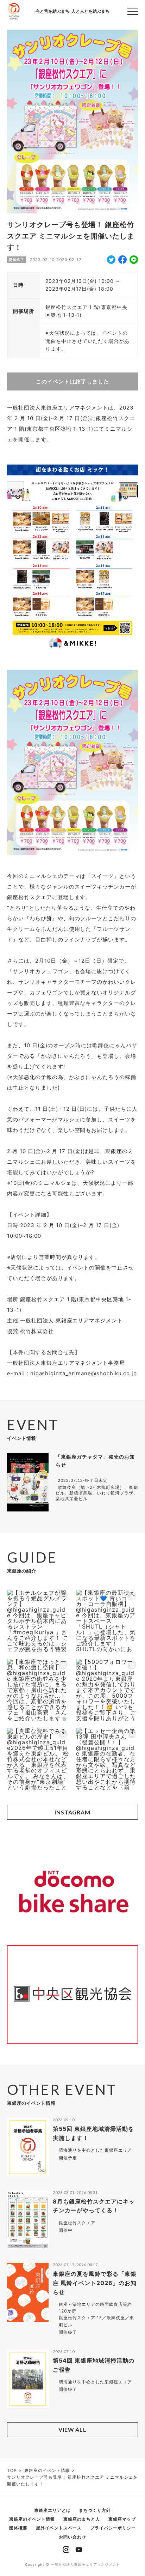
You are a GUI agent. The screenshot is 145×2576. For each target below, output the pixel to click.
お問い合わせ (72, 2537)
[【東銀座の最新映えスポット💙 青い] (107, 1621)
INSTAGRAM (73, 1812)
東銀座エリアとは (52, 2510)
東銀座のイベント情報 (32, 2519)
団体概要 (18, 2528)
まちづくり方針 (95, 2510)
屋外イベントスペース (59, 2528)
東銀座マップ (122, 2519)
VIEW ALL (73, 2429)
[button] (133, 11)
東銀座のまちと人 (82, 2519)
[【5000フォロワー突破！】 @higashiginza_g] (107, 1690)
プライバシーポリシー (113, 2528)
